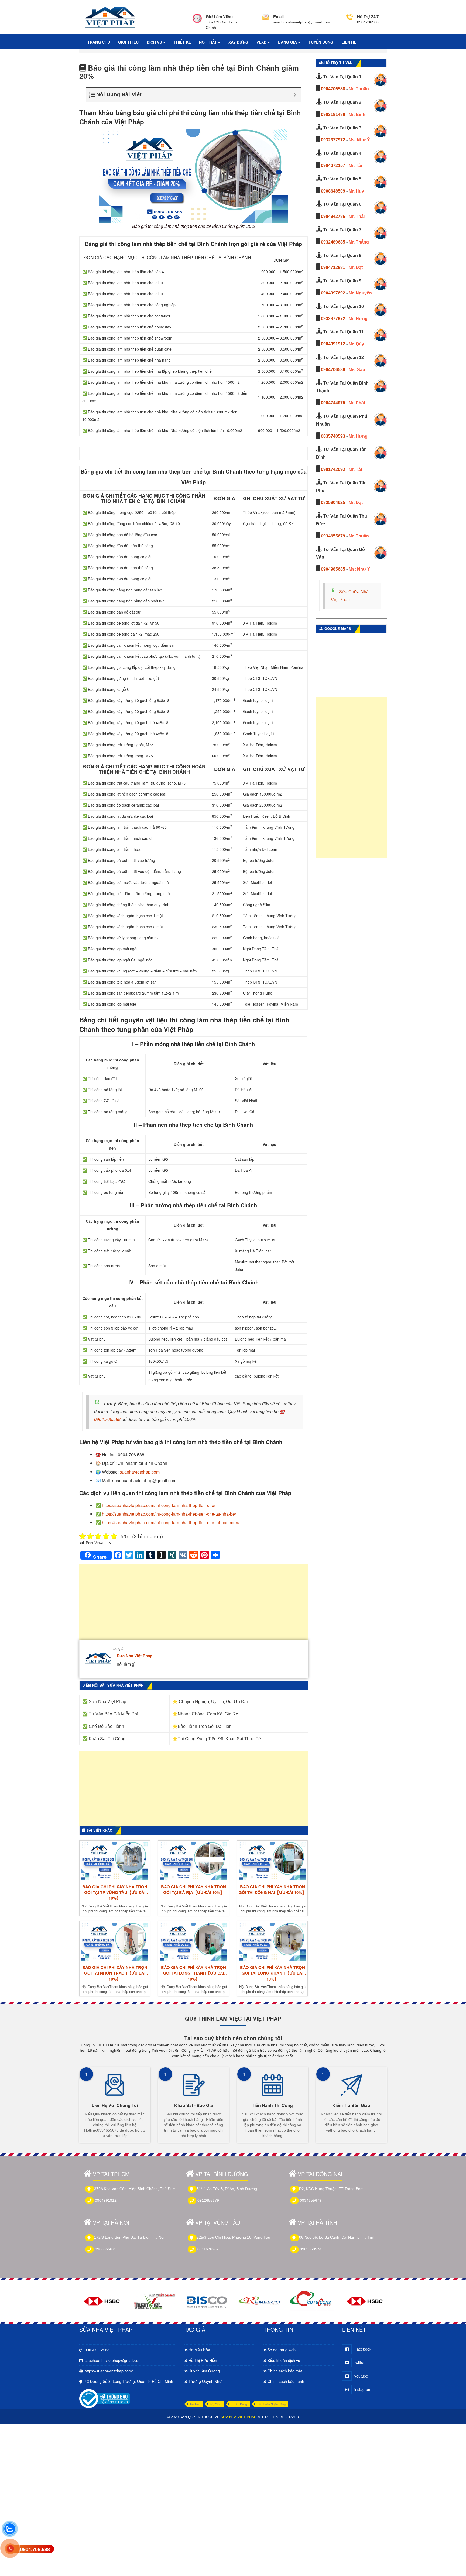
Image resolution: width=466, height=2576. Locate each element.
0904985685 (333, 569)
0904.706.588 (107, 1419)
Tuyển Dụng (239, 2404)
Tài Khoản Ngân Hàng (271, 2404)
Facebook (363, 2349)
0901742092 (333, 469)
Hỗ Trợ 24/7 (368, 16)
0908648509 (333, 191)
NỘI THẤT (208, 42)
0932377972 (333, 140)
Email (278, 16)
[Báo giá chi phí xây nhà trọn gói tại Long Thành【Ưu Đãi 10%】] (193, 1942)
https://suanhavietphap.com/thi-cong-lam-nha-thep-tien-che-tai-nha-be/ (169, 1514)
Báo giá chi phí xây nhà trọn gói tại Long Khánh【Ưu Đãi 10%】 (273, 1973)
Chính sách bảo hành (286, 2381)
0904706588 (333, 89)
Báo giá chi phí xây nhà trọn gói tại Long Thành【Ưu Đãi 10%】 (193, 1973)
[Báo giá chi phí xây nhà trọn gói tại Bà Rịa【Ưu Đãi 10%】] (193, 1861)
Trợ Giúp (215, 2404)
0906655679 (106, 2249)
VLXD (262, 42)
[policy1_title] (197, 22)
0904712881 (333, 267)
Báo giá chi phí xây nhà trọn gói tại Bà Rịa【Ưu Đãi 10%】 (193, 1890)
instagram (363, 2389)
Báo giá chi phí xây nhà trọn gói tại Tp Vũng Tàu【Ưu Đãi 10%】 (115, 1893)
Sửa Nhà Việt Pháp (135, 1656)
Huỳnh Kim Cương (204, 2371)
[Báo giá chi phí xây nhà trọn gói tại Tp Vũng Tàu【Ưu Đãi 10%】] (115, 1861)
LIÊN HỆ (349, 42)
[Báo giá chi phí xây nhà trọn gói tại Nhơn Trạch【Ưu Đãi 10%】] (115, 1942)
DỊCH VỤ (155, 42)
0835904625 (333, 503)
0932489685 (333, 242)
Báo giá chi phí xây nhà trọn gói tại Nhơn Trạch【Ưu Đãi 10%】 (115, 1973)
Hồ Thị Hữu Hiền (203, 2360)
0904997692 (333, 293)
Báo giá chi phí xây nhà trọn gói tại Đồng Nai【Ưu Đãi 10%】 (272, 1890)
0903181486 (333, 114)
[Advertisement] (194, 1605)
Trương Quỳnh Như (205, 2381)
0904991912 (333, 344)
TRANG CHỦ (99, 42)
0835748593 (333, 436)
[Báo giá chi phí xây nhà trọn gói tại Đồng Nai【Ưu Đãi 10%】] (272, 1861)
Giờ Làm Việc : (220, 16)
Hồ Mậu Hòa (199, 2350)
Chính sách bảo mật (285, 2371)
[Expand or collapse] (295, 95)
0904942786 (333, 216)
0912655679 (208, 2200)
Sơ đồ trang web (282, 2350)
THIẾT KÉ (182, 42)
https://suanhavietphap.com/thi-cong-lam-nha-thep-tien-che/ (159, 1505)
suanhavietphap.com (140, 1472)
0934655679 (333, 536)
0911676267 (208, 2249)
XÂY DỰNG (238, 42)
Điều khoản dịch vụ (284, 2360)
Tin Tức (195, 2404)
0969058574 (311, 2249)
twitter (359, 2362)
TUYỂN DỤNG (321, 42)
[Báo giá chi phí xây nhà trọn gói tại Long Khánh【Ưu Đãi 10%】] (272, 1942)
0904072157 (333, 165)
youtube (361, 2376)
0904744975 (333, 403)
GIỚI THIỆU (128, 42)
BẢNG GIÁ (288, 42)
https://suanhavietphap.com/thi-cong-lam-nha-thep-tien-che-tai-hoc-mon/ (171, 1522)
